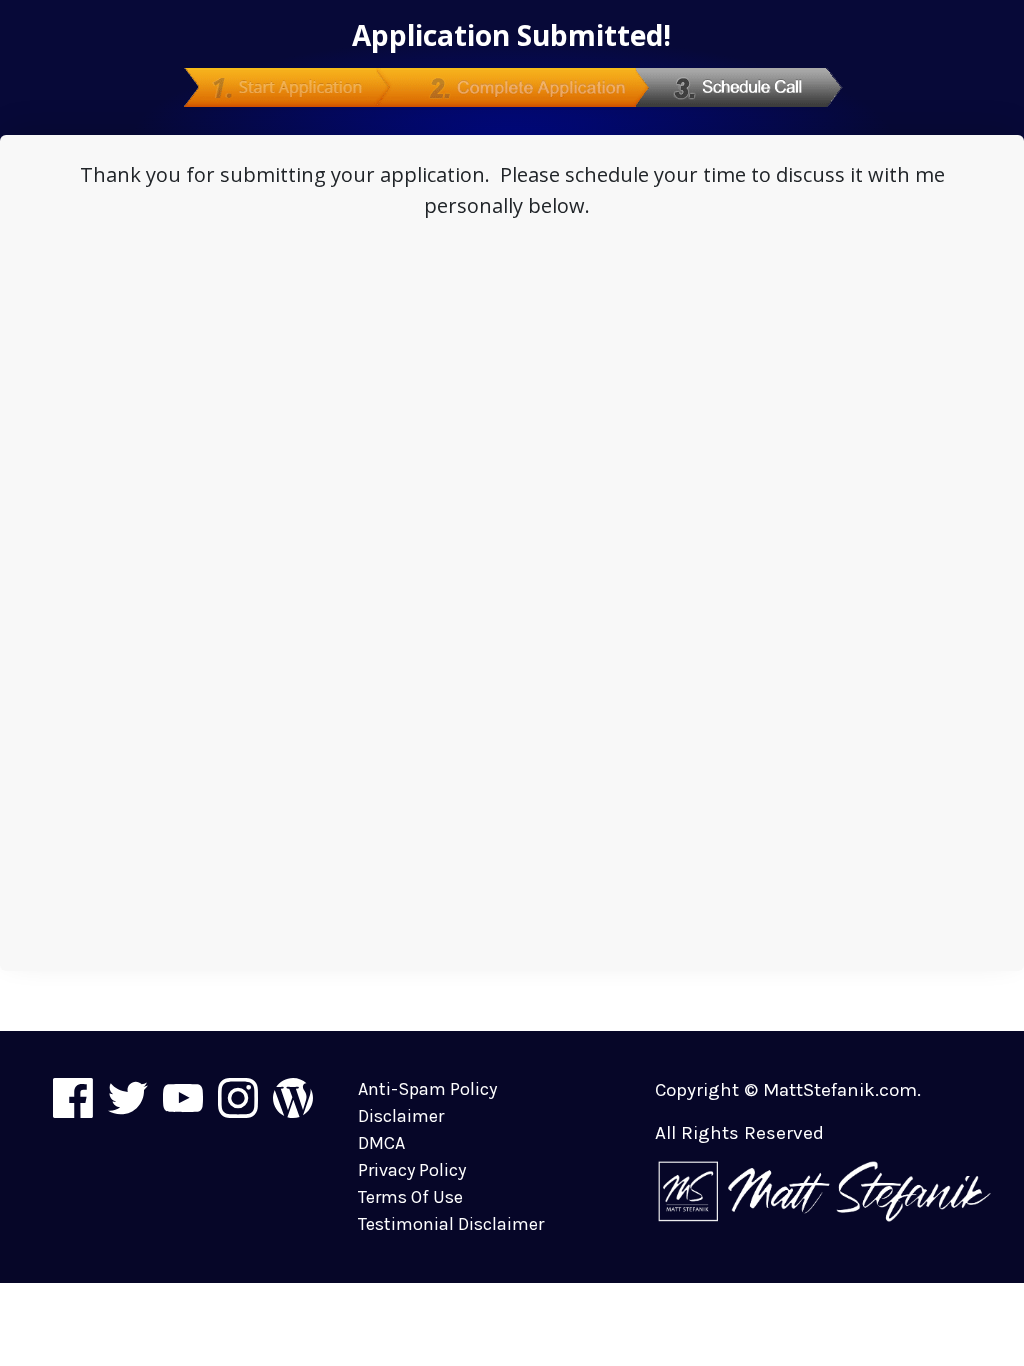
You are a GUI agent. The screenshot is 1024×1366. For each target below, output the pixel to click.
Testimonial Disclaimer (451, 1224)
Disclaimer (401, 1116)
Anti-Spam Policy (427, 1089)
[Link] (73, 1098)
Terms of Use (410, 1197)
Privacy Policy (412, 1170)
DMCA (381, 1143)
